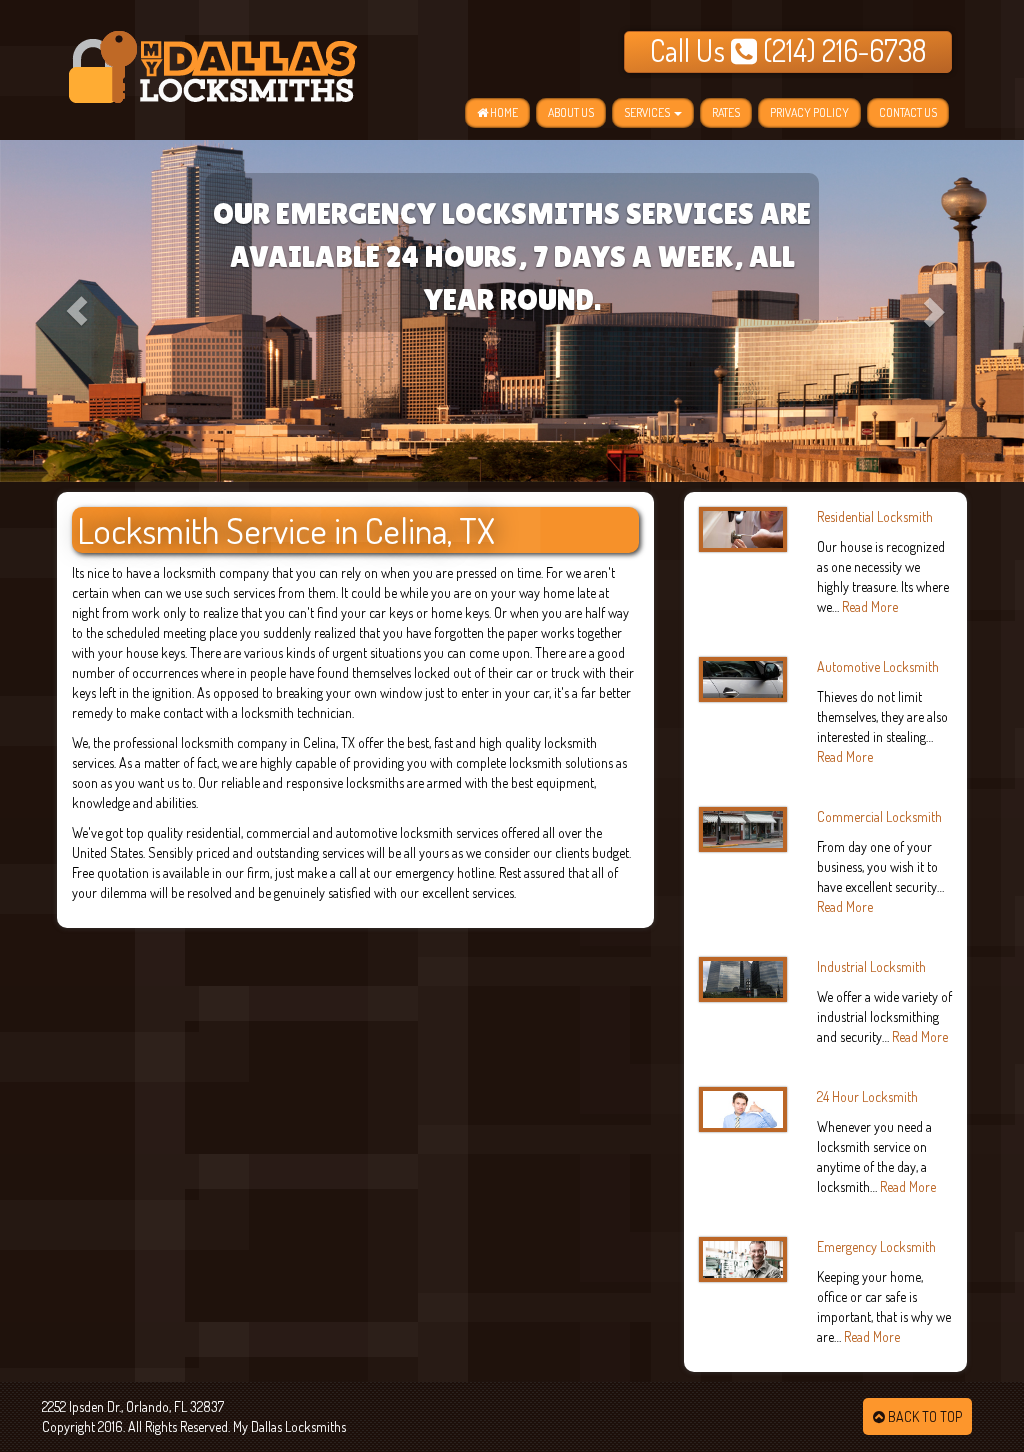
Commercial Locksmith (879, 816)
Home (503, 112)
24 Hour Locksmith (867, 1096)
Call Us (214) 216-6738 (788, 50)
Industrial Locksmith (871, 966)
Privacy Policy (809, 112)
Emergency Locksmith (876, 1246)
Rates (726, 112)
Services (648, 112)
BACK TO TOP (923, 1416)
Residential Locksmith (875, 516)
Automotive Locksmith (878, 666)
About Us (571, 112)
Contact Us (908, 112)
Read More (870, 606)
